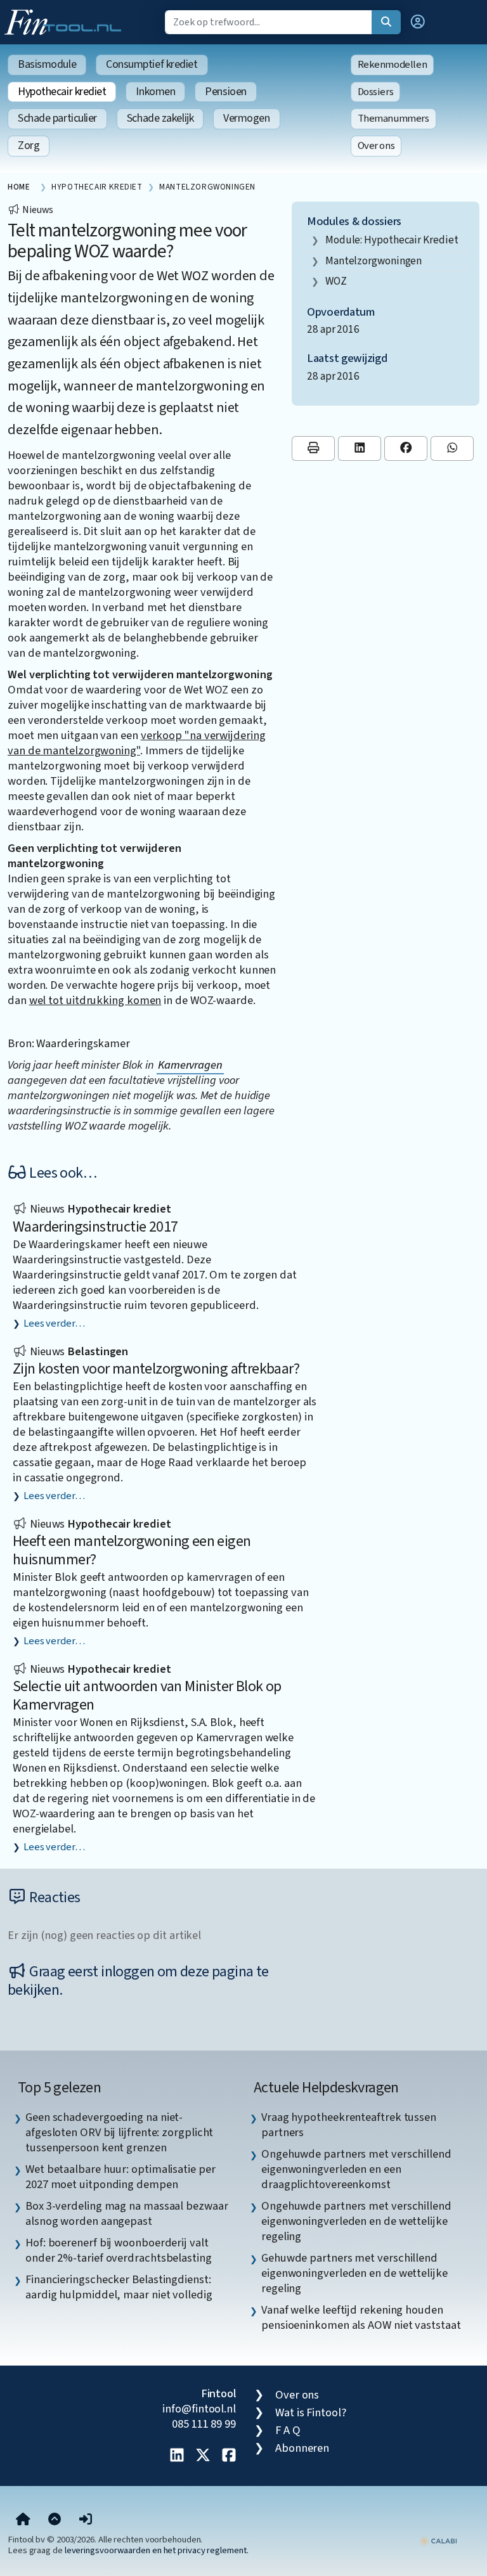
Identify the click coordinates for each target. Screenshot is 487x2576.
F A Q (288, 2430)
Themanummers (393, 119)
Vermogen (246, 118)
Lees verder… (54, 1323)
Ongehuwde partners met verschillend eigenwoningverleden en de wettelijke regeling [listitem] (356, 2221)
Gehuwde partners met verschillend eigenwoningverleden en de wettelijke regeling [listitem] (354, 2273)
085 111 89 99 (204, 2424)
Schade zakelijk (160, 118)
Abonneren (302, 2448)
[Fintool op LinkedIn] (177, 2456)
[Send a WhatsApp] (452, 448)
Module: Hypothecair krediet (392, 240)
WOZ (336, 281)
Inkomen (155, 92)
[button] (418, 22)
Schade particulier (57, 118)
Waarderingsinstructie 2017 (95, 1227)
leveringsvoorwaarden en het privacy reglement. (157, 2550)
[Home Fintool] (66, 21)
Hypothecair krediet (62, 92)
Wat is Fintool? (311, 2412)
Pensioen (225, 92)
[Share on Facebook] (406, 448)
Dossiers (376, 92)
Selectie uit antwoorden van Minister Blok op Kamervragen (147, 1696)
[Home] (23, 2520)
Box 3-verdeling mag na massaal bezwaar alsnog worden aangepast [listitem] (127, 2213)
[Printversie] (313, 448)
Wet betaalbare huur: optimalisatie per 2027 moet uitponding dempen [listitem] (120, 2177)
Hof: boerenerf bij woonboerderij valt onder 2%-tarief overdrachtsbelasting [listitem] (119, 2250)
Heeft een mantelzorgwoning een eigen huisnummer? (132, 1550)
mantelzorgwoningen (373, 261)
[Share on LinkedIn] (360, 448)
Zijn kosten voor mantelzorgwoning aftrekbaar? (156, 1369)
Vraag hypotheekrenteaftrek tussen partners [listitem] (349, 2125)
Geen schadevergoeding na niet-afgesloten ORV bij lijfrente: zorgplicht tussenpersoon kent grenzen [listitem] (119, 2132)
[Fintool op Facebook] (229, 2456)
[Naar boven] (55, 2520)
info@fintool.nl (199, 2409)
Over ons (376, 146)
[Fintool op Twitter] (203, 2456)
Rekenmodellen (393, 65)
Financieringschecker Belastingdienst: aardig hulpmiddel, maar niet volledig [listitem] (119, 2287)
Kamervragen (190, 1065)
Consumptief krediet (152, 64)
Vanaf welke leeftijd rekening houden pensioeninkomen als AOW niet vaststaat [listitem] (361, 2317)
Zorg (29, 145)
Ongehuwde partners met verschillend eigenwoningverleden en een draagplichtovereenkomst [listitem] (356, 2169)
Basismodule (47, 64)
